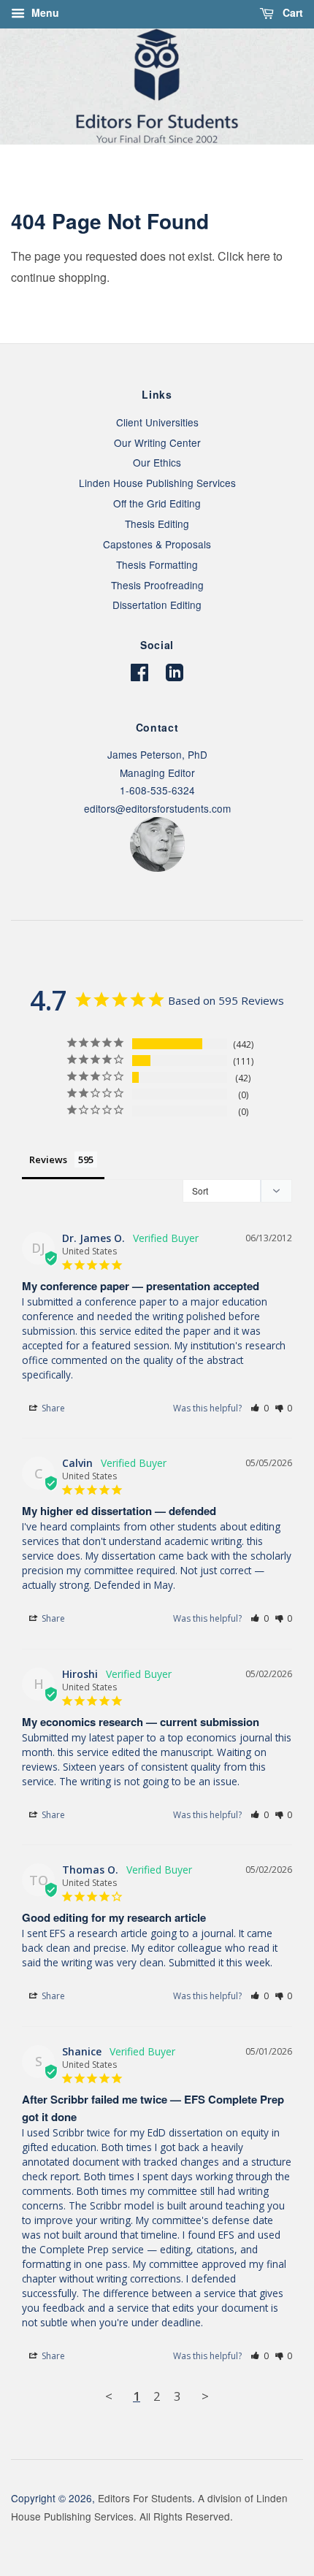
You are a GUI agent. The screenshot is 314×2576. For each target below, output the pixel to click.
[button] (260, 1408)
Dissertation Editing (157, 605)
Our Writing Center (157, 442)
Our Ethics (157, 462)
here (259, 256)
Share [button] (52, 1408)
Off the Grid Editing (157, 503)
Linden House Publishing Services (157, 483)
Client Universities (157, 422)
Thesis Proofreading (157, 585)
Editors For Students (145, 2498)
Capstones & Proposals (157, 544)
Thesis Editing (157, 524)
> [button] (205, 2396)
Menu (44, 12)
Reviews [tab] (48, 1159)
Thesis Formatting (157, 564)
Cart (291, 12)
